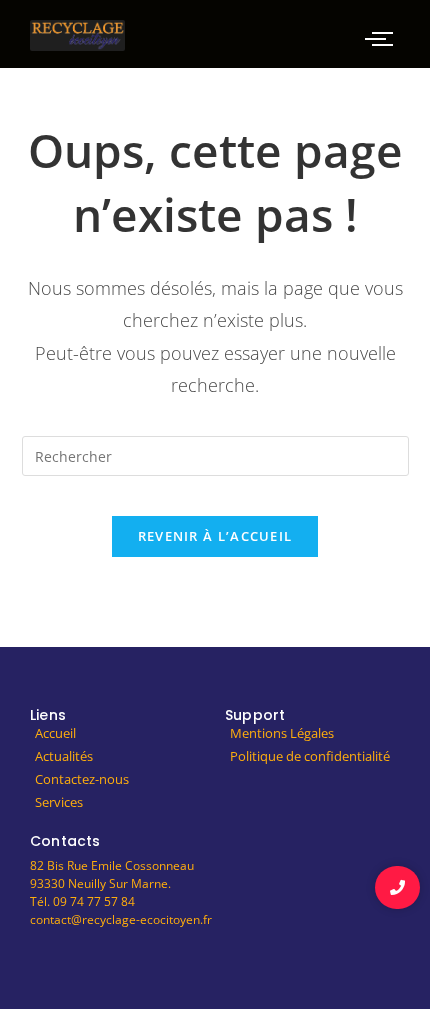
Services (59, 802)
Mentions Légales (282, 733)
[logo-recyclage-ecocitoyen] (77, 35)
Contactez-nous (82, 779)
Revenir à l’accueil (215, 536)
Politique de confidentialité (310, 756)
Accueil (55, 733)
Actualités (64, 756)
